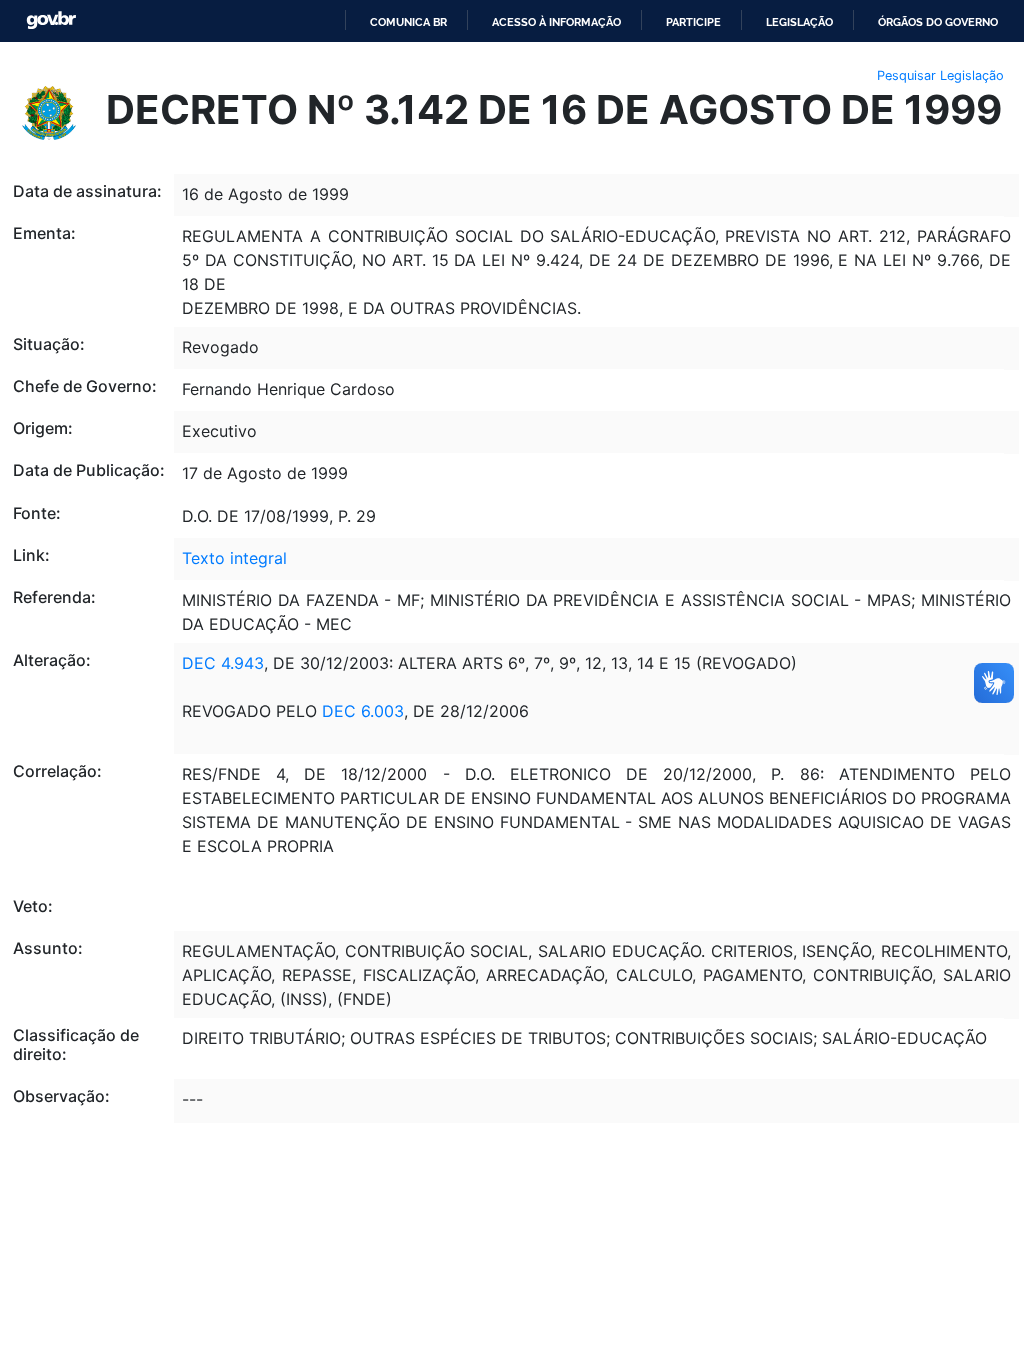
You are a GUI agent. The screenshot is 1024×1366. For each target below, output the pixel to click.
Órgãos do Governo (938, 22)
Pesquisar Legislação (940, 75)
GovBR (51, 20)
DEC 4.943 (223, 663)
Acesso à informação (556, 22)
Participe (693, 22)
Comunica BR (408, 22)
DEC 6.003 (363, 711)
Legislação (799, 22)
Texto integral (234, 558)
